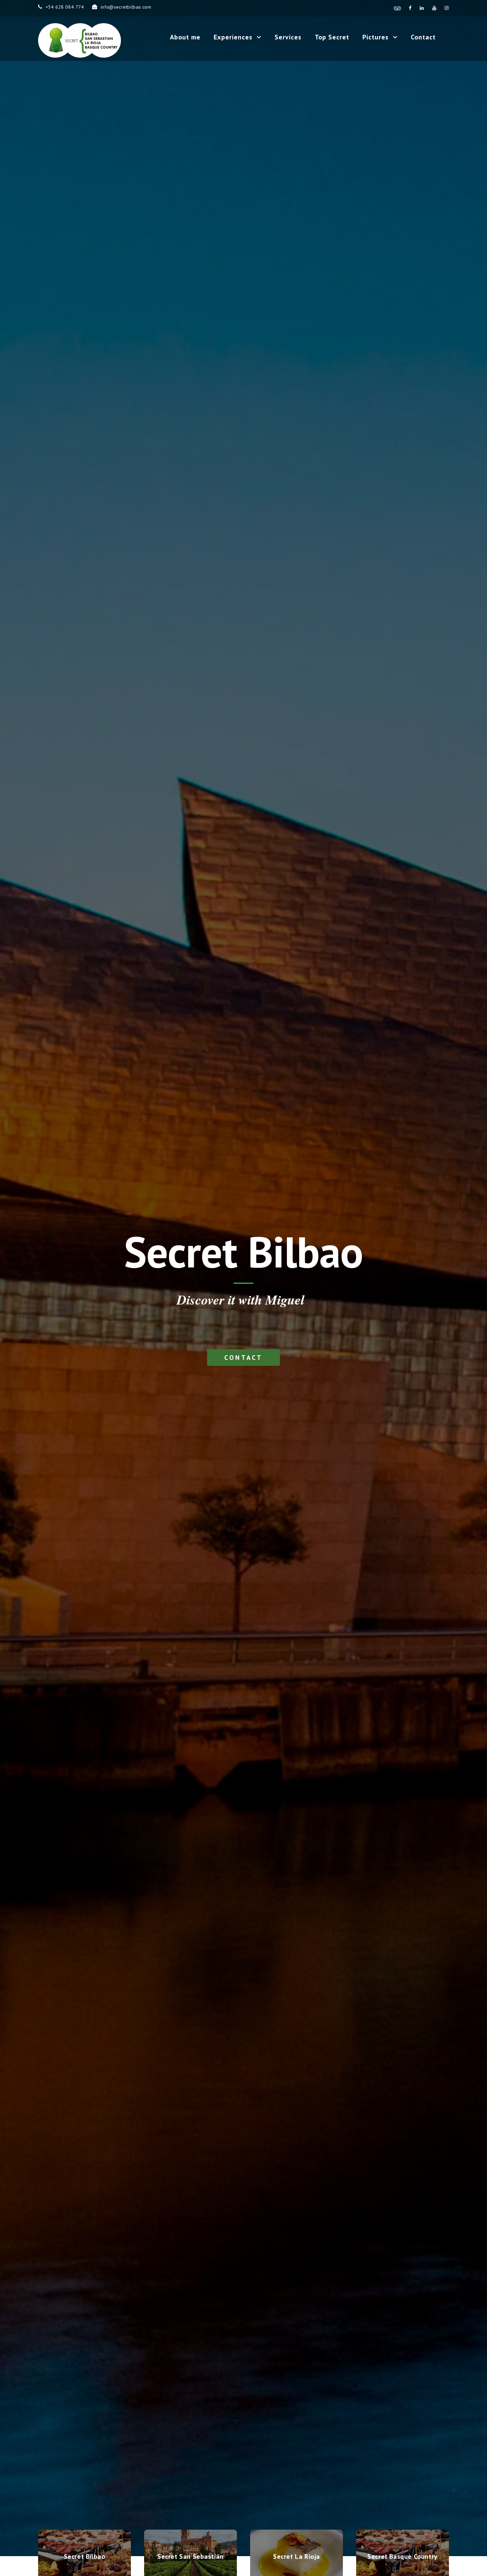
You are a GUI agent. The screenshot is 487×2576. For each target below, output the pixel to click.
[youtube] (434, 8)
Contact (423, 37)
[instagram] (447, 8)
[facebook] (410, 8)
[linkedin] (422, 8)
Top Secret (332, 37)
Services (288, 37)
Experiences (233, 37)
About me (185, 37)
